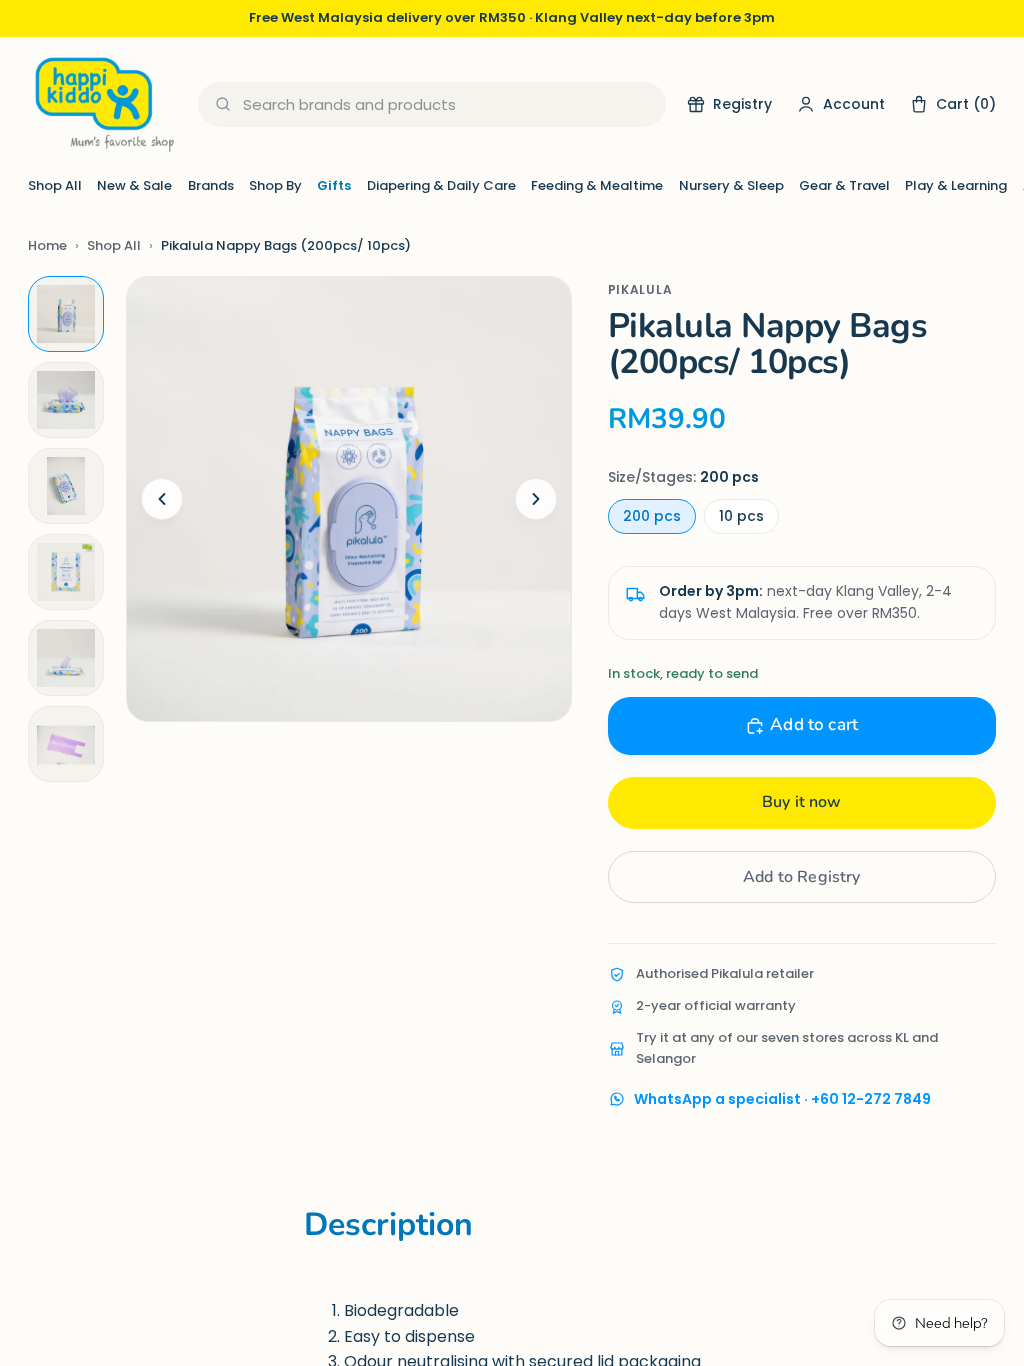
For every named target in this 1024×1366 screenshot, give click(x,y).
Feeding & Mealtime (597, 185)
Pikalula (640, 289)
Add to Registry (801, 877)
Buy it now (802, 802)
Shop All (55, 185)
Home (47, 245)
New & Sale (134, 185)
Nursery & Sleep (731, 185)
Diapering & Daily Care (441, 185)
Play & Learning (956, 185)
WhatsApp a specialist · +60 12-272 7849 (782, 1099)
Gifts (334, 185)
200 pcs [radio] (652, 516)
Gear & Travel (844, 185)
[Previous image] (162, 499)
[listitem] (66, 314)
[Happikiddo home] (103, 104)
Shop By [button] (275, 185)
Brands (211, 185)
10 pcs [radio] (741, 516)
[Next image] (536, 499)
